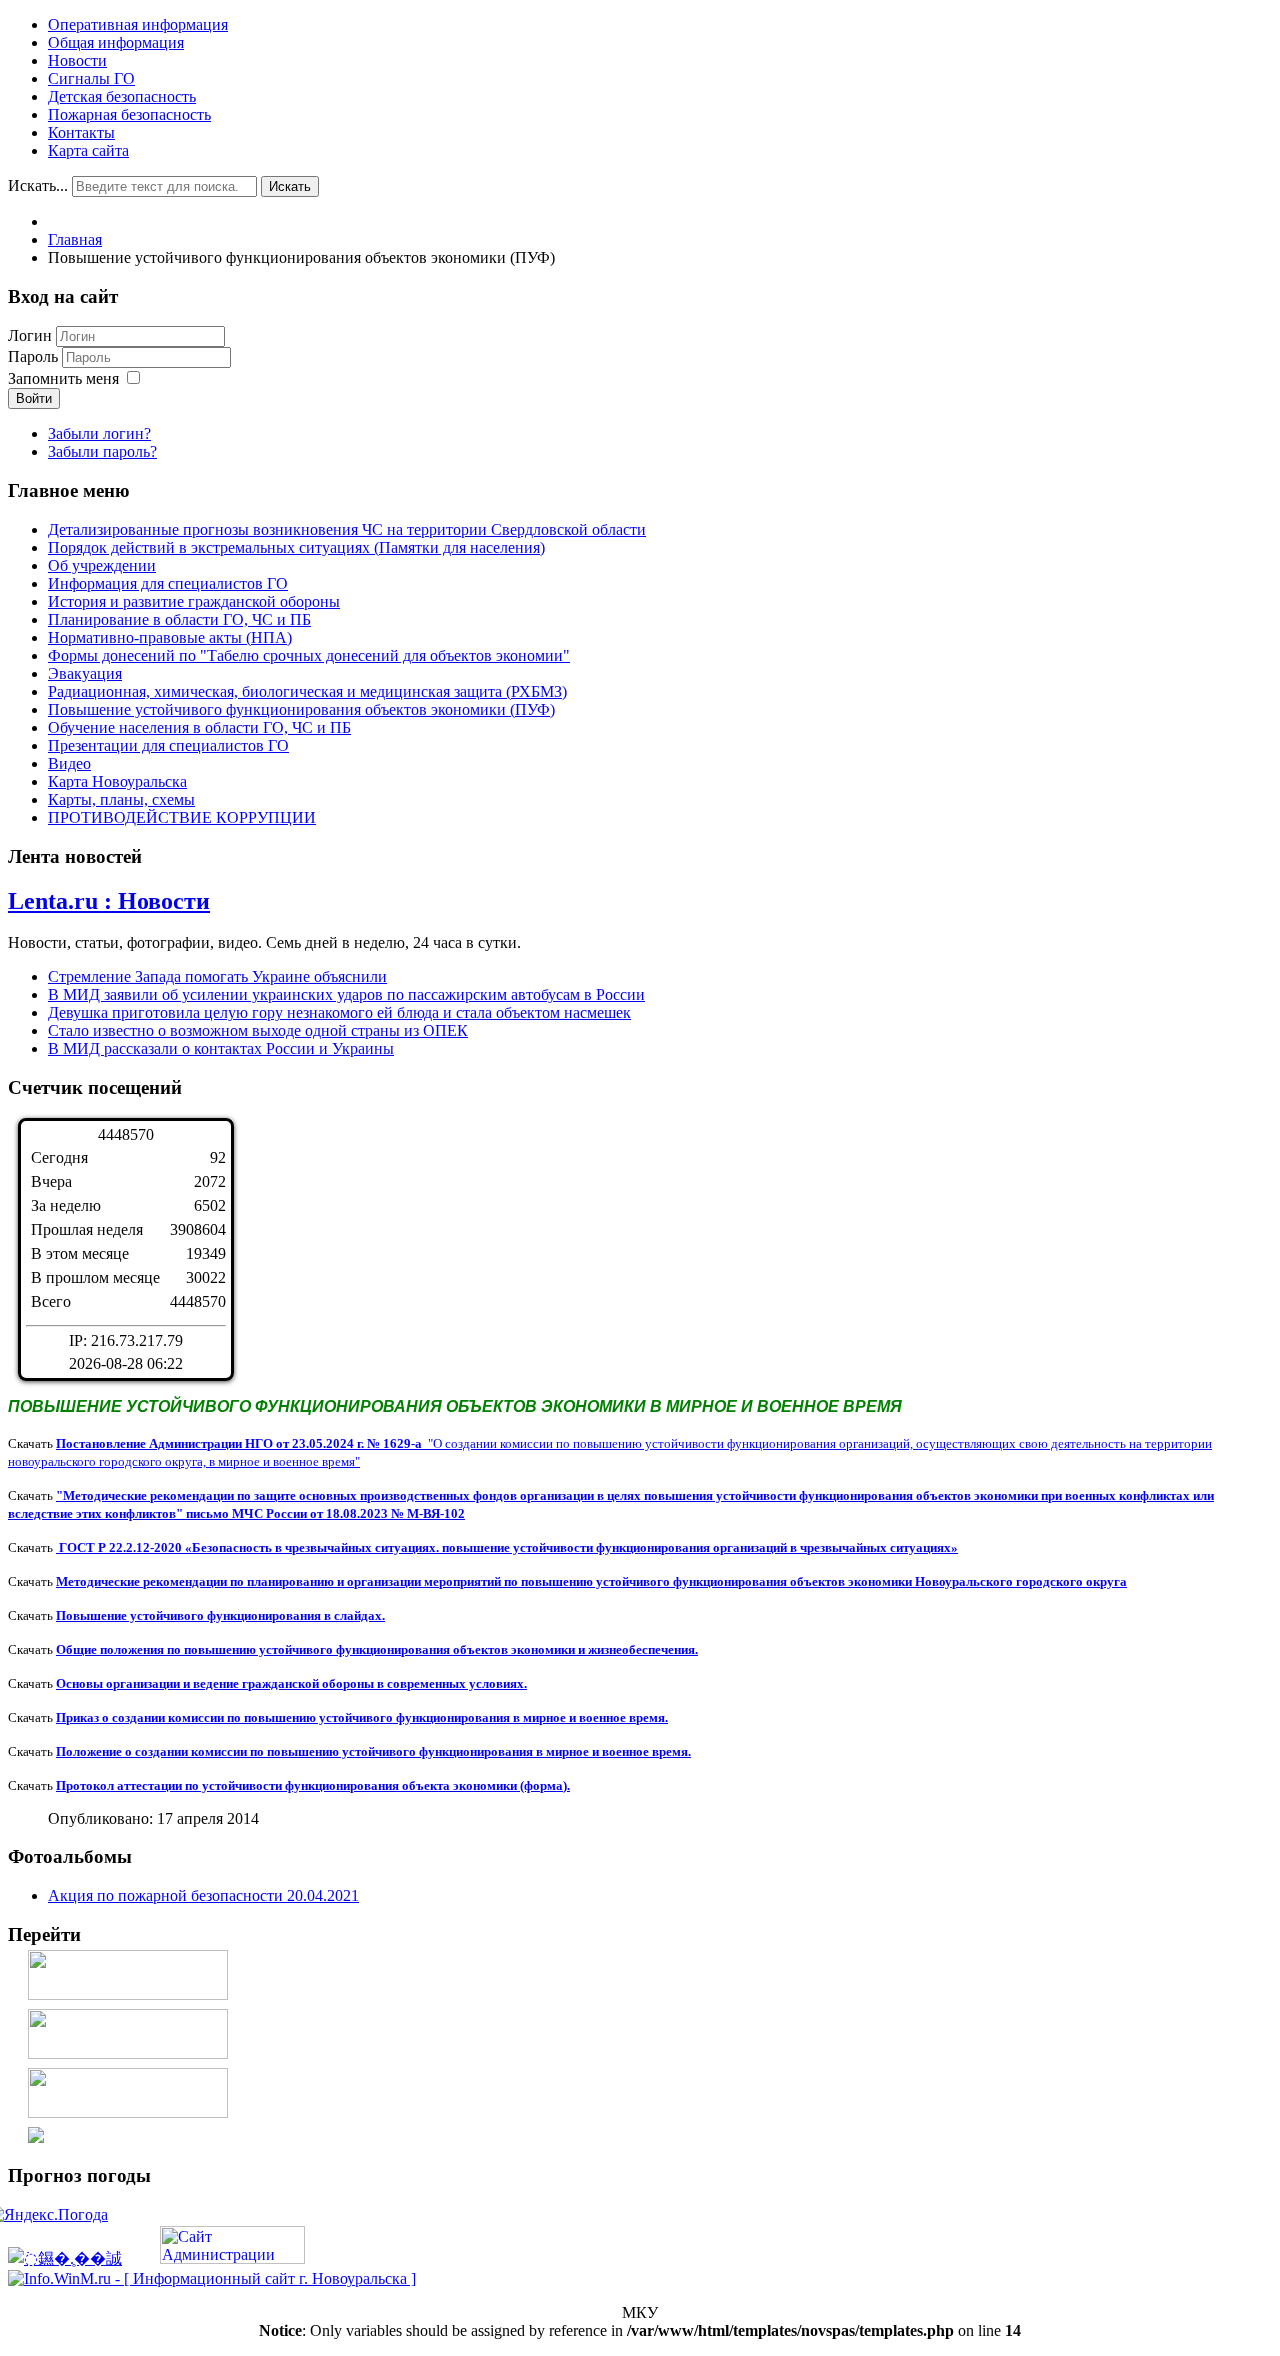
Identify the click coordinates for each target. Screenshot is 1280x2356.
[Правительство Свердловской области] (128, 2112)
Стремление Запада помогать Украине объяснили (217, 976)
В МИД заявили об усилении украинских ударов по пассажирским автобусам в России (346, 994)
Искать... (38, 185)
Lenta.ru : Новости (109, 901)
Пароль (35, 356)
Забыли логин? (99, 433)
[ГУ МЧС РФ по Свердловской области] (128, 2053)
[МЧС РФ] (128, 1994)
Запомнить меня (63, 378)
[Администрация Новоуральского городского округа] (36, 2137)
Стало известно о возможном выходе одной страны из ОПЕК (258, 1030)
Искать (290, 186)
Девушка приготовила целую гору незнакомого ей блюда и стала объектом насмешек (339, 1012)
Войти (34, 398)
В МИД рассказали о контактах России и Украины (221, 1048)
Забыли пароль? (102, 451)
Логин (30, 335)
